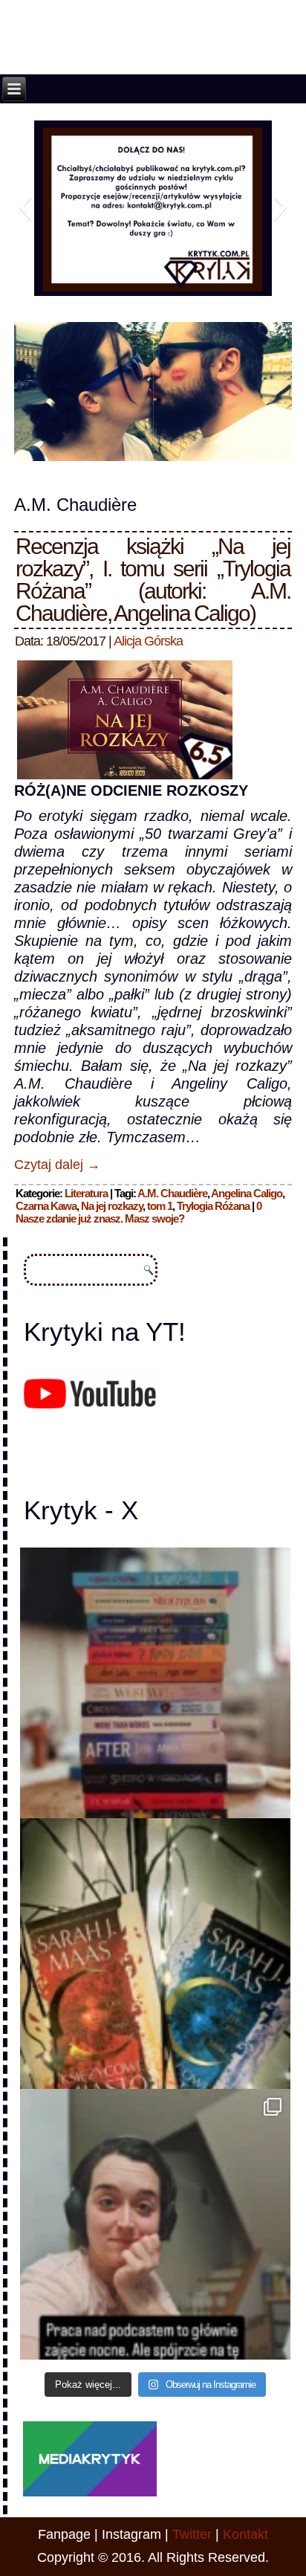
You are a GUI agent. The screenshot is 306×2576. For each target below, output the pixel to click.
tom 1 (160, 1206)
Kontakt (245, 2534)
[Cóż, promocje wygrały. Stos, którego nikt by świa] (155, 1683)
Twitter (192, 2534)
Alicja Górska (148, 641)
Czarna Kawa (46, 1206)
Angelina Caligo (247, 1193)
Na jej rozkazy (112, 1206)
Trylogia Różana (213, 1206)
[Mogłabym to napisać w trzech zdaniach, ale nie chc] (155, 2224)
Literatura (86, 1193)
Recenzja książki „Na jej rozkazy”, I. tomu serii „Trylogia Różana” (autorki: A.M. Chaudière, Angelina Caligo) (153, 580)
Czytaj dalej (57, 1165)
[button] (25, 207)
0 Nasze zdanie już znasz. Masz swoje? (139, 1212)
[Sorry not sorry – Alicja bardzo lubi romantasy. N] (155, 1954)
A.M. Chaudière (172, 1193)
